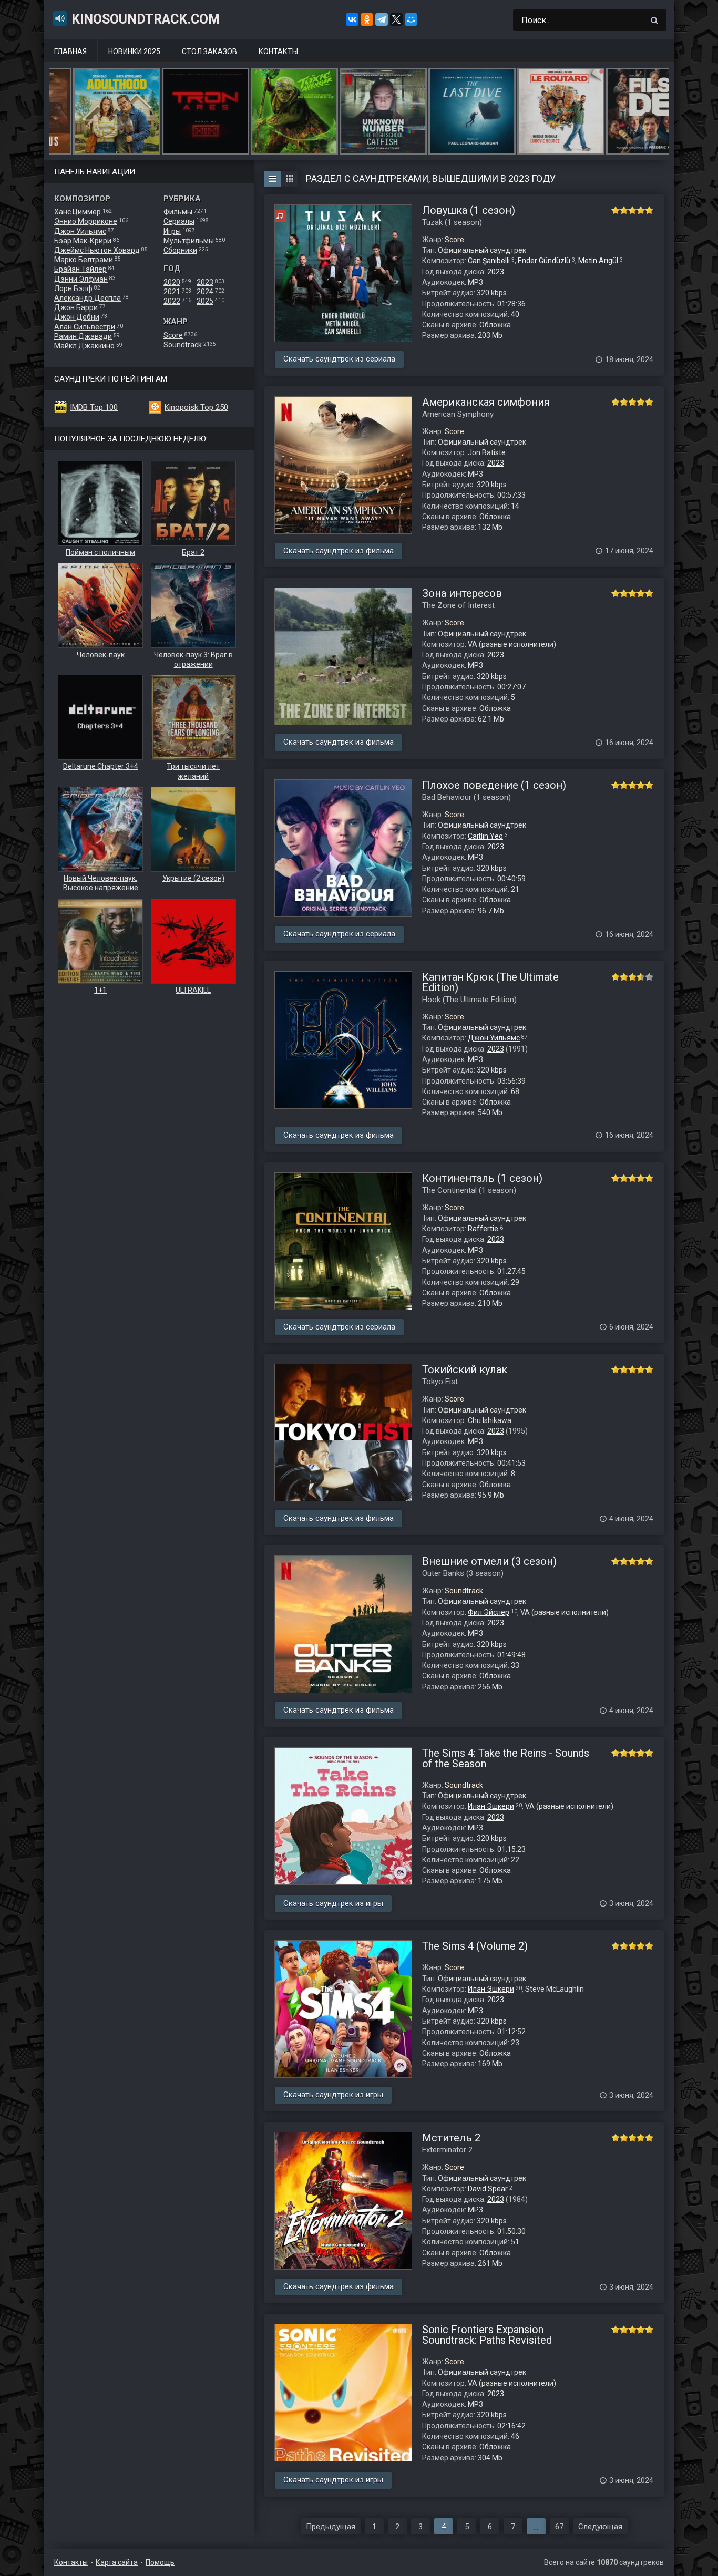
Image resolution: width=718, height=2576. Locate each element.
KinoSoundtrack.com (146, 19)
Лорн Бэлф (73, 288)
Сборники (180, 250)
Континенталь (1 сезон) (482, 1178)
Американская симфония (486, 402)
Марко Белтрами (84, 260)
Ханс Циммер (78, 212)
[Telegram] (382, 19)
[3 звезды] (632, 210)
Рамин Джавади (83, 336)
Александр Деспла (88, 298)
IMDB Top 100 (94, 407)
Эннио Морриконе (86, 221)
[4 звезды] (641, 210)
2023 (205, 282)
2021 (172, 292)
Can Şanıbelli (489, 261)
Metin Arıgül (598, 261)
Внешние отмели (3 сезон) (489, 1561)
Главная (70, 51)
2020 (172, 282)
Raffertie (483, 1229)
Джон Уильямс (80, 231)
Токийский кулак (465, 1369)
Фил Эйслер (489, 1612)
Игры (172, 231)
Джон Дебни (77, 317)
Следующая (600, 2527)
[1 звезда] (616, 210)
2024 (205, 292)
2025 (205, 301)
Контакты (278, 51)
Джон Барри (76, 307)
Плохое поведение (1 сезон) (494, 785)
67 (559, 2527)
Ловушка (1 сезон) (469, 210)
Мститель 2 (451, 2138)
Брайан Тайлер (80, 269)
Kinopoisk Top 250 (196, 407)
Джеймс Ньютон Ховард (97, 250)
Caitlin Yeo (485, 836)
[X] (396, 19)
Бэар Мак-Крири (83, 241)
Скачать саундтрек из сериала (339, 359)
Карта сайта (117, 2562)
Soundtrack (183, 345)
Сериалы (179, 221)
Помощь (160, 2562)
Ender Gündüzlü (544, 261)
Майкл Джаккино (84, 346)
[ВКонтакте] (352, 19)
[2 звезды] (624, 210)
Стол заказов (209, 51)
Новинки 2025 (134, 51)
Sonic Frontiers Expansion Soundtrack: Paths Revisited (487, 2335)
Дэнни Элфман (81, 279)
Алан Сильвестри (85, 327)
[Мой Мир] (411, 19)
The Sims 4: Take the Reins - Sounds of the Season (506, 1758)
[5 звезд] (649, 210)
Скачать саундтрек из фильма (339, 551)
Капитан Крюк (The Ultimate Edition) (490, 982)
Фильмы (178, 212)
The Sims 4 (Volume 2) (475, 1946)
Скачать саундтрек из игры (333, 1903)
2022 (172, 301)
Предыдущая (331, 2527)
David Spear (488, 2189)
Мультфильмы (189, 241)
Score (173, 335)
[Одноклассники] (367, 19)
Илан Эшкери (491, 1806)
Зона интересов (462, 593)
